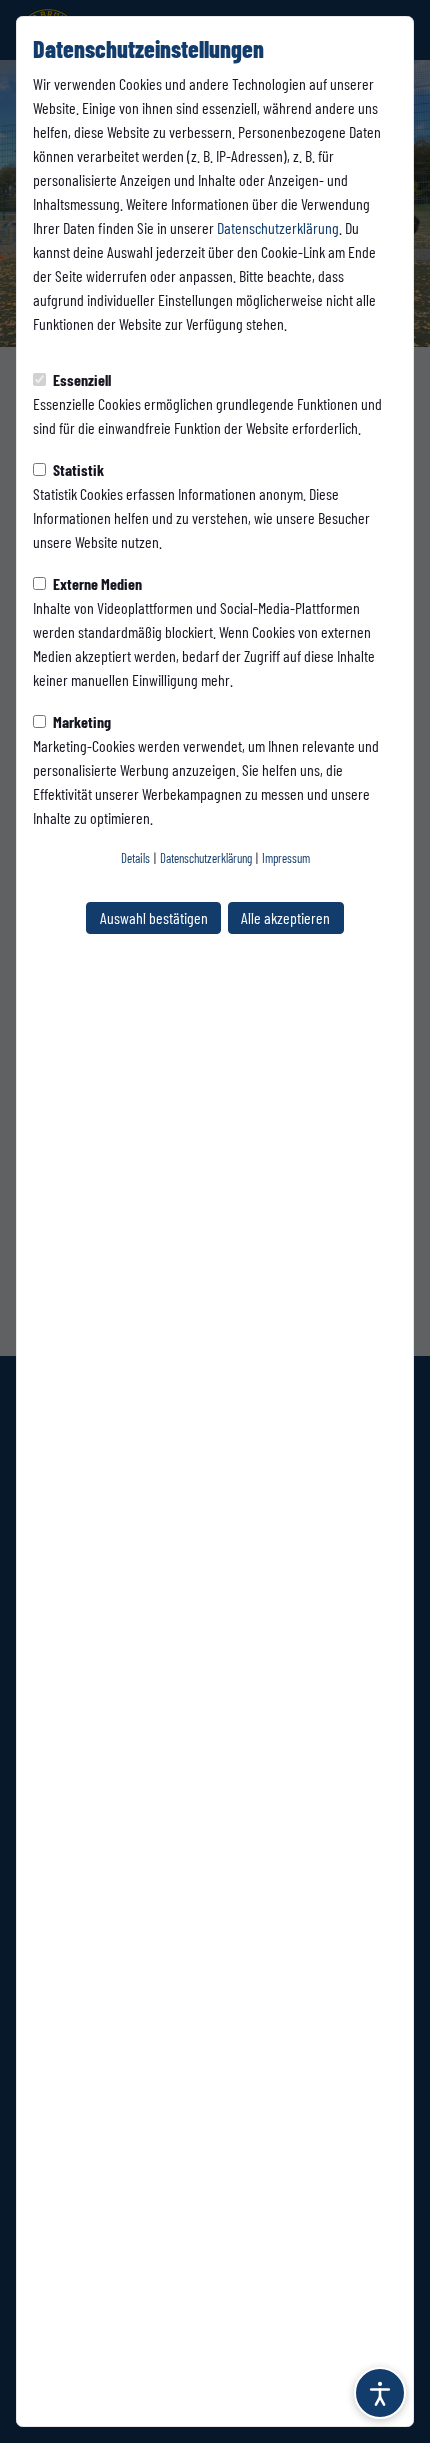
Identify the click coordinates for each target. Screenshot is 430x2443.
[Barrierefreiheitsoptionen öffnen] (380, 2393)
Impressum (286, 858)
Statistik (77, 469)
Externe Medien (96, 583)
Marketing (80, 721)
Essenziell (80, 379)
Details (135, 858)
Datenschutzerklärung (278, 227)
